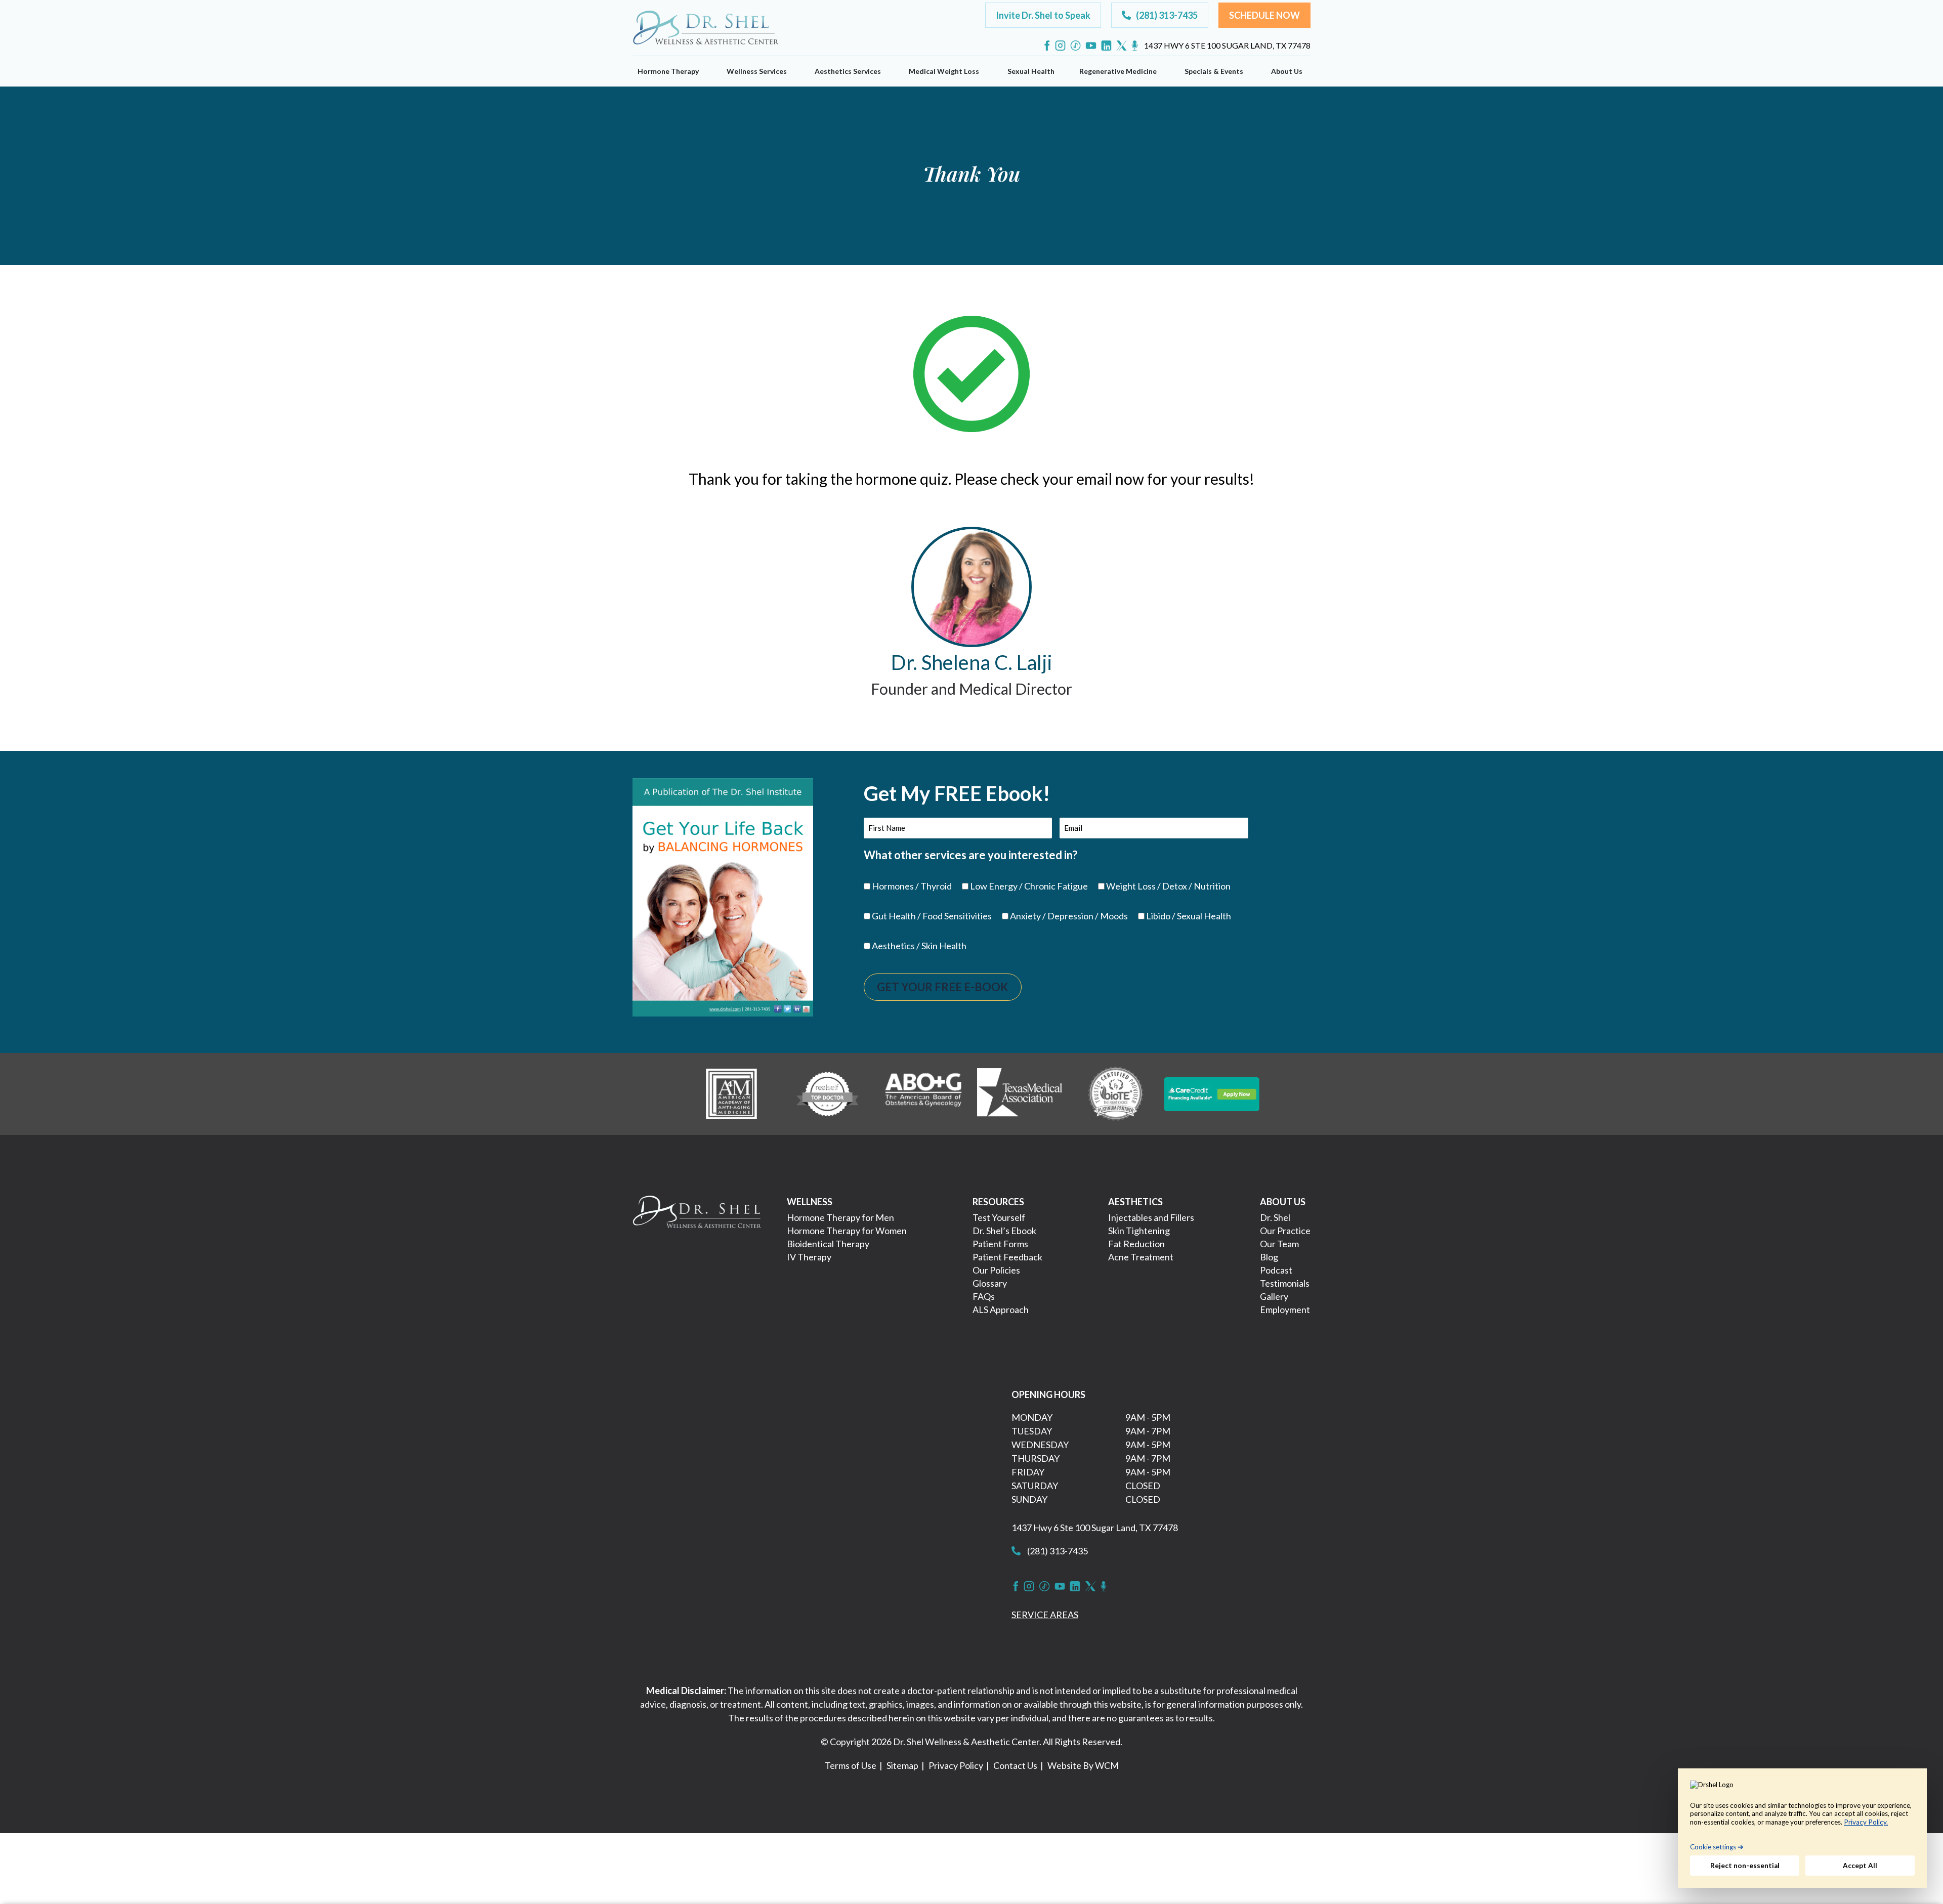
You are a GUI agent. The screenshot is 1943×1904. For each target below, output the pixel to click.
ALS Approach (1001, 1309)
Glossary (990, 1283)
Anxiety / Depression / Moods (1069, 916)
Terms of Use (851, 1765)
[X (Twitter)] (1122, 46)
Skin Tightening (1139, 1231)
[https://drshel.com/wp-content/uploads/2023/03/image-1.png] (731, 1093)
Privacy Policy (956, 1765)
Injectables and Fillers (1151, 1217)
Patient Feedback (1007, 1257)
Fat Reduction (1136, 1244)
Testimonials (1285, 1283)
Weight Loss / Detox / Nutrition (1168, 886)
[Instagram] (1060, 46)
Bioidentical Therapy (828, 1244)
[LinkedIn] (1106, 46)
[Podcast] (1135, 46)
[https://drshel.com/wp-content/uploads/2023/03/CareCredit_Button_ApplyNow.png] (1212, 1093)
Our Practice (1285, 1231)
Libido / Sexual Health (1189, 916)
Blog (1269, 1257)
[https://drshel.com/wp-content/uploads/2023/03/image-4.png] (1020, 1093)
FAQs (984, 1296)
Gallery (1274, 1296)
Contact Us (1015, 1765)
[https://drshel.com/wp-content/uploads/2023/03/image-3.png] (923, 1093)
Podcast (1276, 1270)
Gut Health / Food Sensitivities (932, 916)
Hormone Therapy (668, 71)
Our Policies (996, 1270)
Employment (1285, 1309)
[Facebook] (1047, 46)
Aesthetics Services (848, 71)
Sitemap (902, 1765)
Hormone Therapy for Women (847, 1231)
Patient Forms (1000, 1244)
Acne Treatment (1141, 1257)
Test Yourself (999, 1217)
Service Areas (1045, 1615)
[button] (1043, 15)
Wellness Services (757, 71)
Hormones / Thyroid (912, 886)
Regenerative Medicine (1118, 71)
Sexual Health (1031, 71)
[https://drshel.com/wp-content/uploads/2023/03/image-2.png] (827, 1093)
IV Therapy (809, 1257)
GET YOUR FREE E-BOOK (943, 987)
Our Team (1279, 1244)
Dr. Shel (1275, 1217)
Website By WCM (1083, 1765)
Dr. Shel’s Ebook (1004, 1231)
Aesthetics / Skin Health (919, 946)
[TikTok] (1075, 46)
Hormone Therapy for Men (840, 1217)
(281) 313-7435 (1057, 1551)
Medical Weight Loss (944, 71)
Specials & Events (1214, 71)
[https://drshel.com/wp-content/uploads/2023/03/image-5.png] (1116, 1093)
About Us (1287, 71)
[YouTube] (1091, 46)
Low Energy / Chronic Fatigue (1029, 886)
